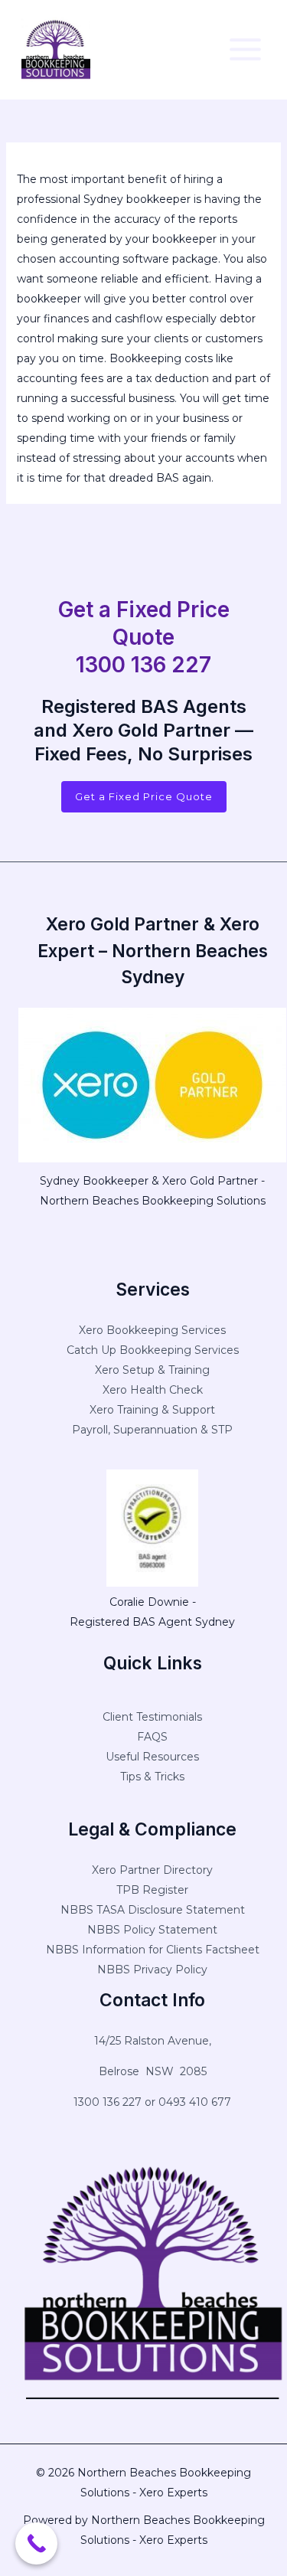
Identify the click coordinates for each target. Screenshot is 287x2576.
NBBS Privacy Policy (152, 1970)
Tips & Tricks (152, 1777)
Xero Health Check (153, 1390)
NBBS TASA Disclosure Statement (153, 1910)
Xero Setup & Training (152, 1370)
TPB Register (152, 1890)
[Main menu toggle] (245, 49)
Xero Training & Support (152, 1410)
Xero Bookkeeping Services (152, 1330)
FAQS (152, 1737)
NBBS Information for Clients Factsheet (153, 1950)
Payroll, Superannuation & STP (152, 1430)
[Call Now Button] (36, 2543)
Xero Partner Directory (152, 1870)
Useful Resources (152, 1757)
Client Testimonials (152, 1717)
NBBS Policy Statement (152, 1930)
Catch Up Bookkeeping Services (153, 1350)
